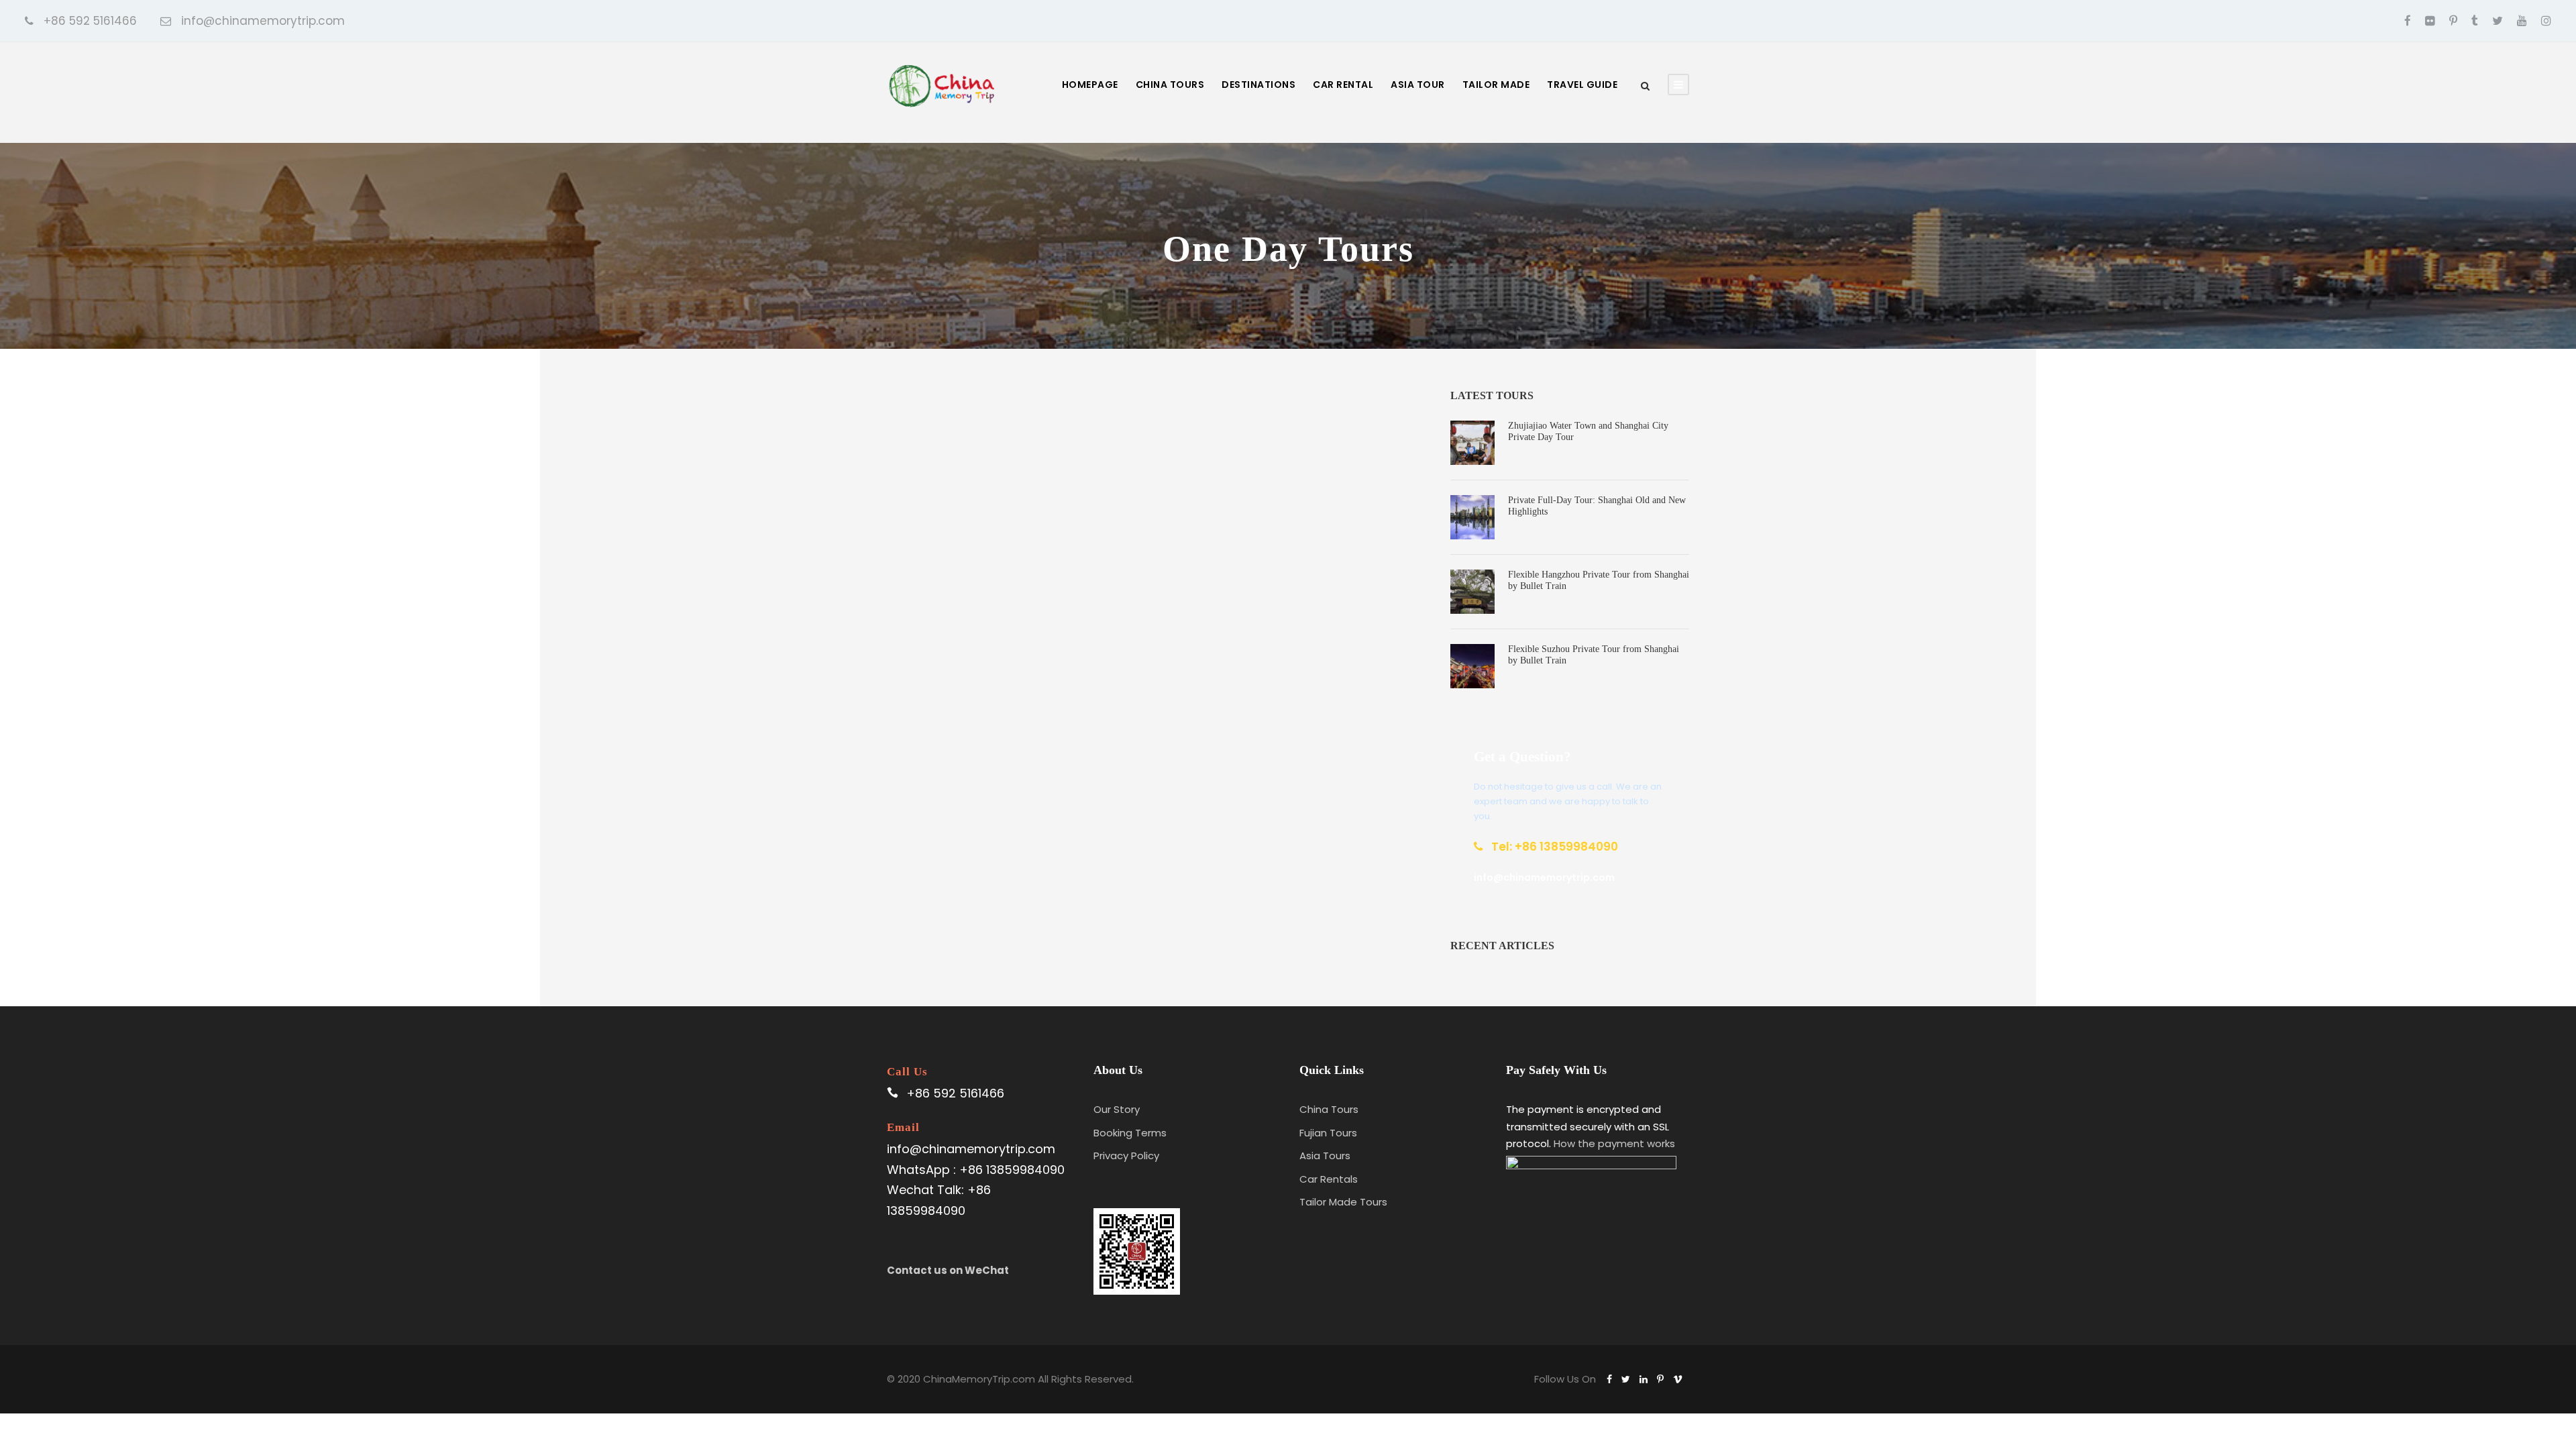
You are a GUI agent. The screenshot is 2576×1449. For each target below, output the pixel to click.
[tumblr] (2475, 21)
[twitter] (2498, 21)
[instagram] (2546, 21)
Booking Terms (1130, 1133)
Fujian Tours (1328, 1133)
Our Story (1117, 1109)
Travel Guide (1582, 85)
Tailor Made (1496, 85)
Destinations (1258, 85)
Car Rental (1343, 85)
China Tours (1170, 85)
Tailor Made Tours (1343, 1202)
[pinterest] (2453, 21)
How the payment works (1614, 1143)
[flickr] (2430, 21)
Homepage (1090, 85)
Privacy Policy (1126, 1156)
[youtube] (2522, 21)
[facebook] (2408, 21)
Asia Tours (1325, 1156)
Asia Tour (1418, 85)
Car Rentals (1329, 1179)
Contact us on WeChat (948, 1270)
